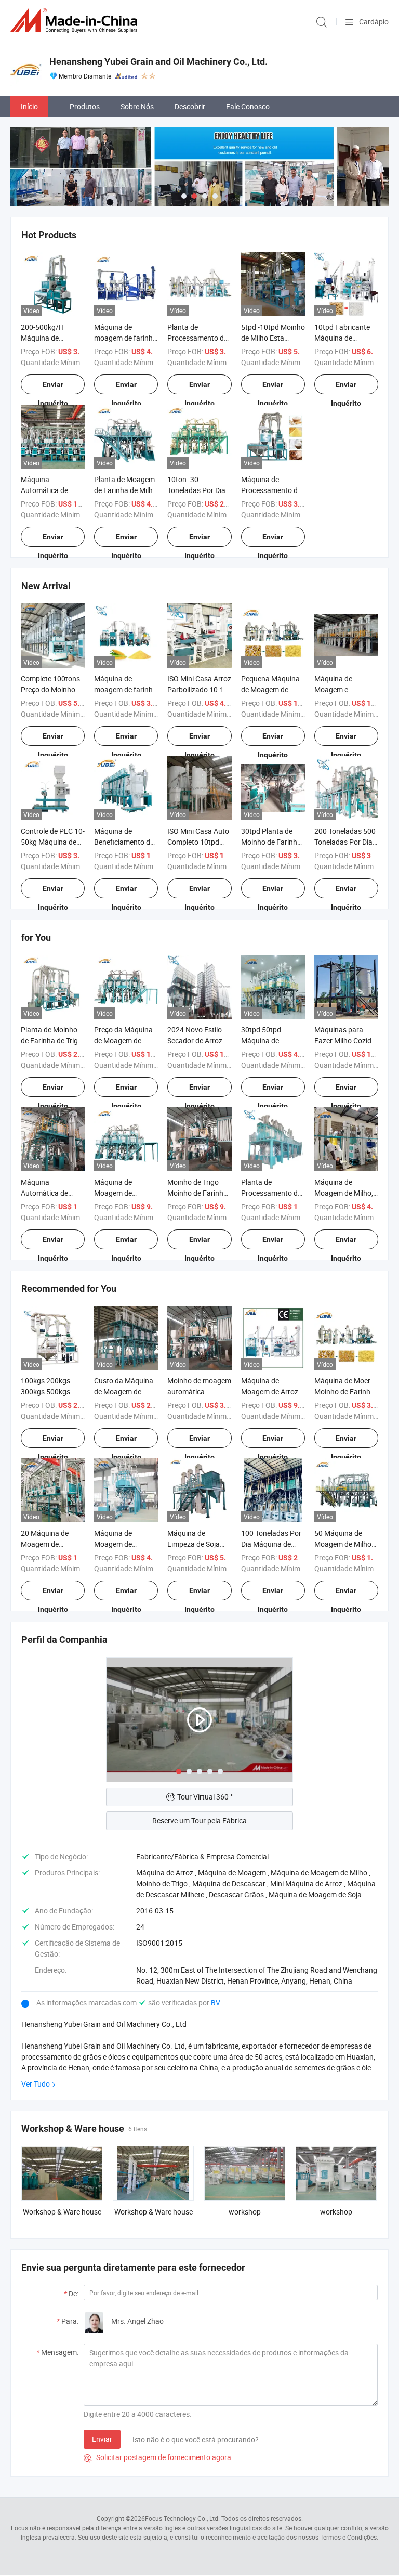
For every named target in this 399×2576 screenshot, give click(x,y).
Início (29, 106)
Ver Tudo (36, 2084)
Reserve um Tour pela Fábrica (199, 1821)
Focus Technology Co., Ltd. (182, 2518)
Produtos (85, 106)
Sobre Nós (137, 106)
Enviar (102, 2439)
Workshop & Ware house (62, 2212)
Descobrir (190, 106)
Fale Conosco (248, 106)
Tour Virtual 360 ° (205, 1797)
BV (216, 2003)
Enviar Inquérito (53, 387)
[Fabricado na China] (76, 21)
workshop (245, 2212)
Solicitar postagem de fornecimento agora (157, 2457)
